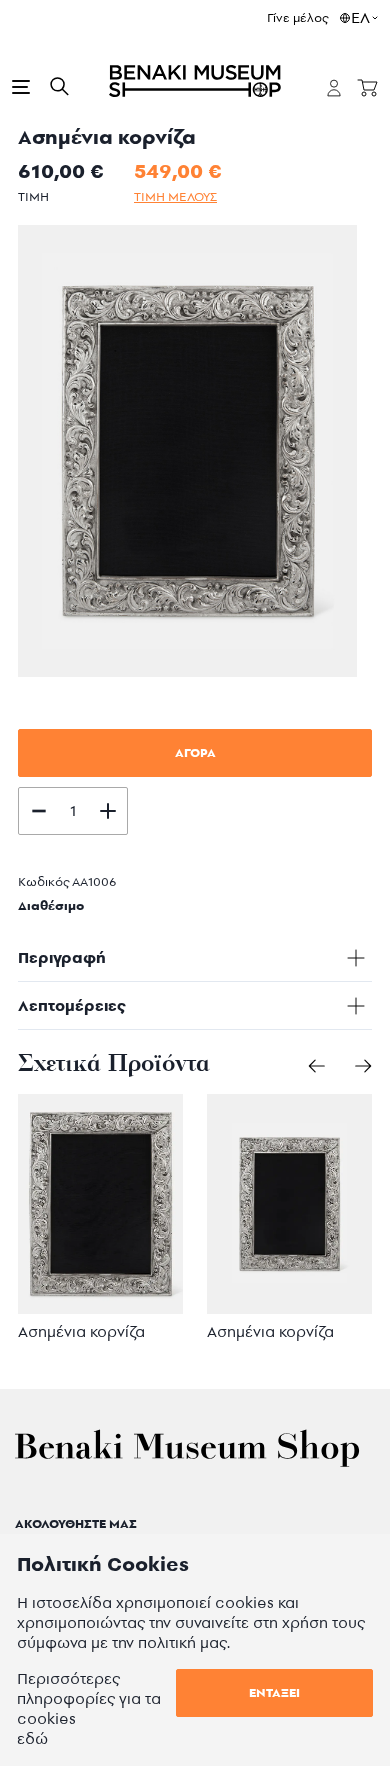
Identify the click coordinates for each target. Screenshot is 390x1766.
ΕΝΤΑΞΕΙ (274, 1692)
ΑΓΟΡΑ (195, 752)
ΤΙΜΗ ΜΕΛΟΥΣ (175, 196)
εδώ (32, 1738)
